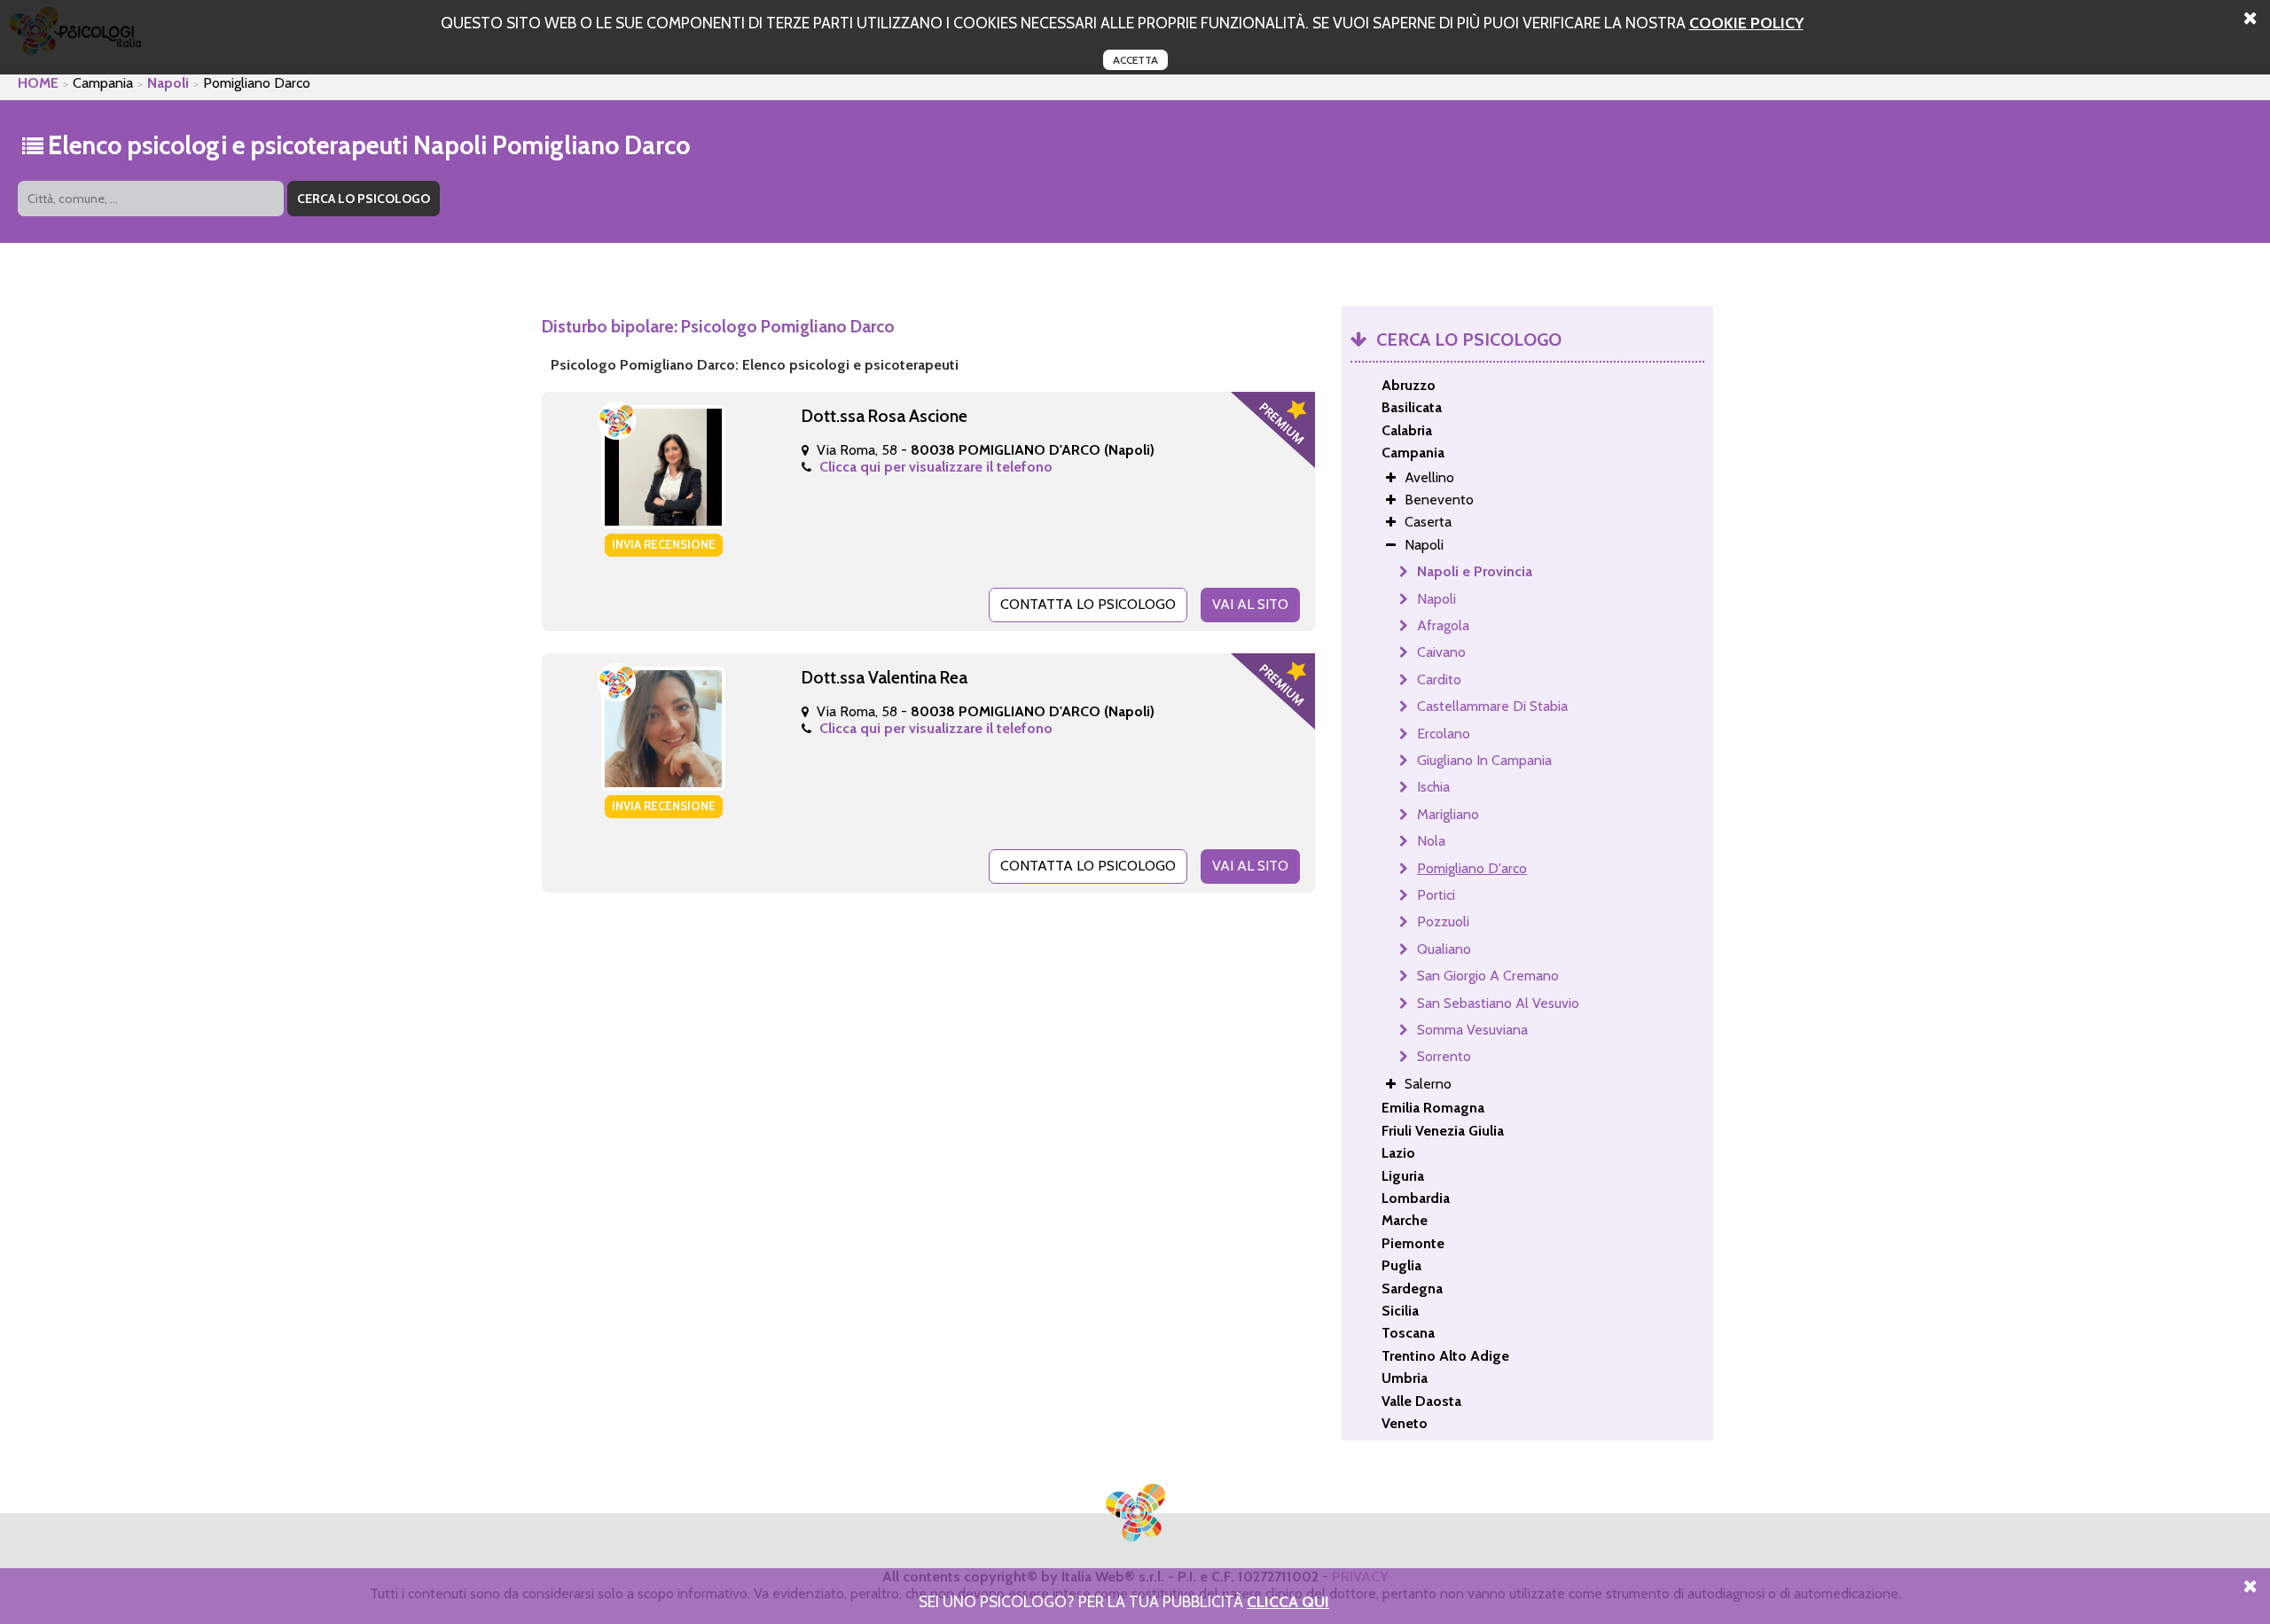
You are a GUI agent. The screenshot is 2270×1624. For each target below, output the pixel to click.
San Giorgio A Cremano (1488, 976)
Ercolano (1444, 734)
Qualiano (1444, 949)
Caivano (1441, 652)
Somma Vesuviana (1472, 1030)
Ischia (1433, 787)
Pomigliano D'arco (1472, 868)
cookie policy (1746, 23)
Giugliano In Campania (1484, 760)
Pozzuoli (1443, 921)
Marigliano (1448, 814)
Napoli (168, 83)
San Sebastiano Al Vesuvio (1498, 1003)
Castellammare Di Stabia (1492, 706)
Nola (1431, 841)
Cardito (1439, 679)
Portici (1436, 895)
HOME (38, 83)
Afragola (1443, 625)
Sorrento (1444, 1056)
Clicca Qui (1288, 1601)
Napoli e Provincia (1475, 571)
